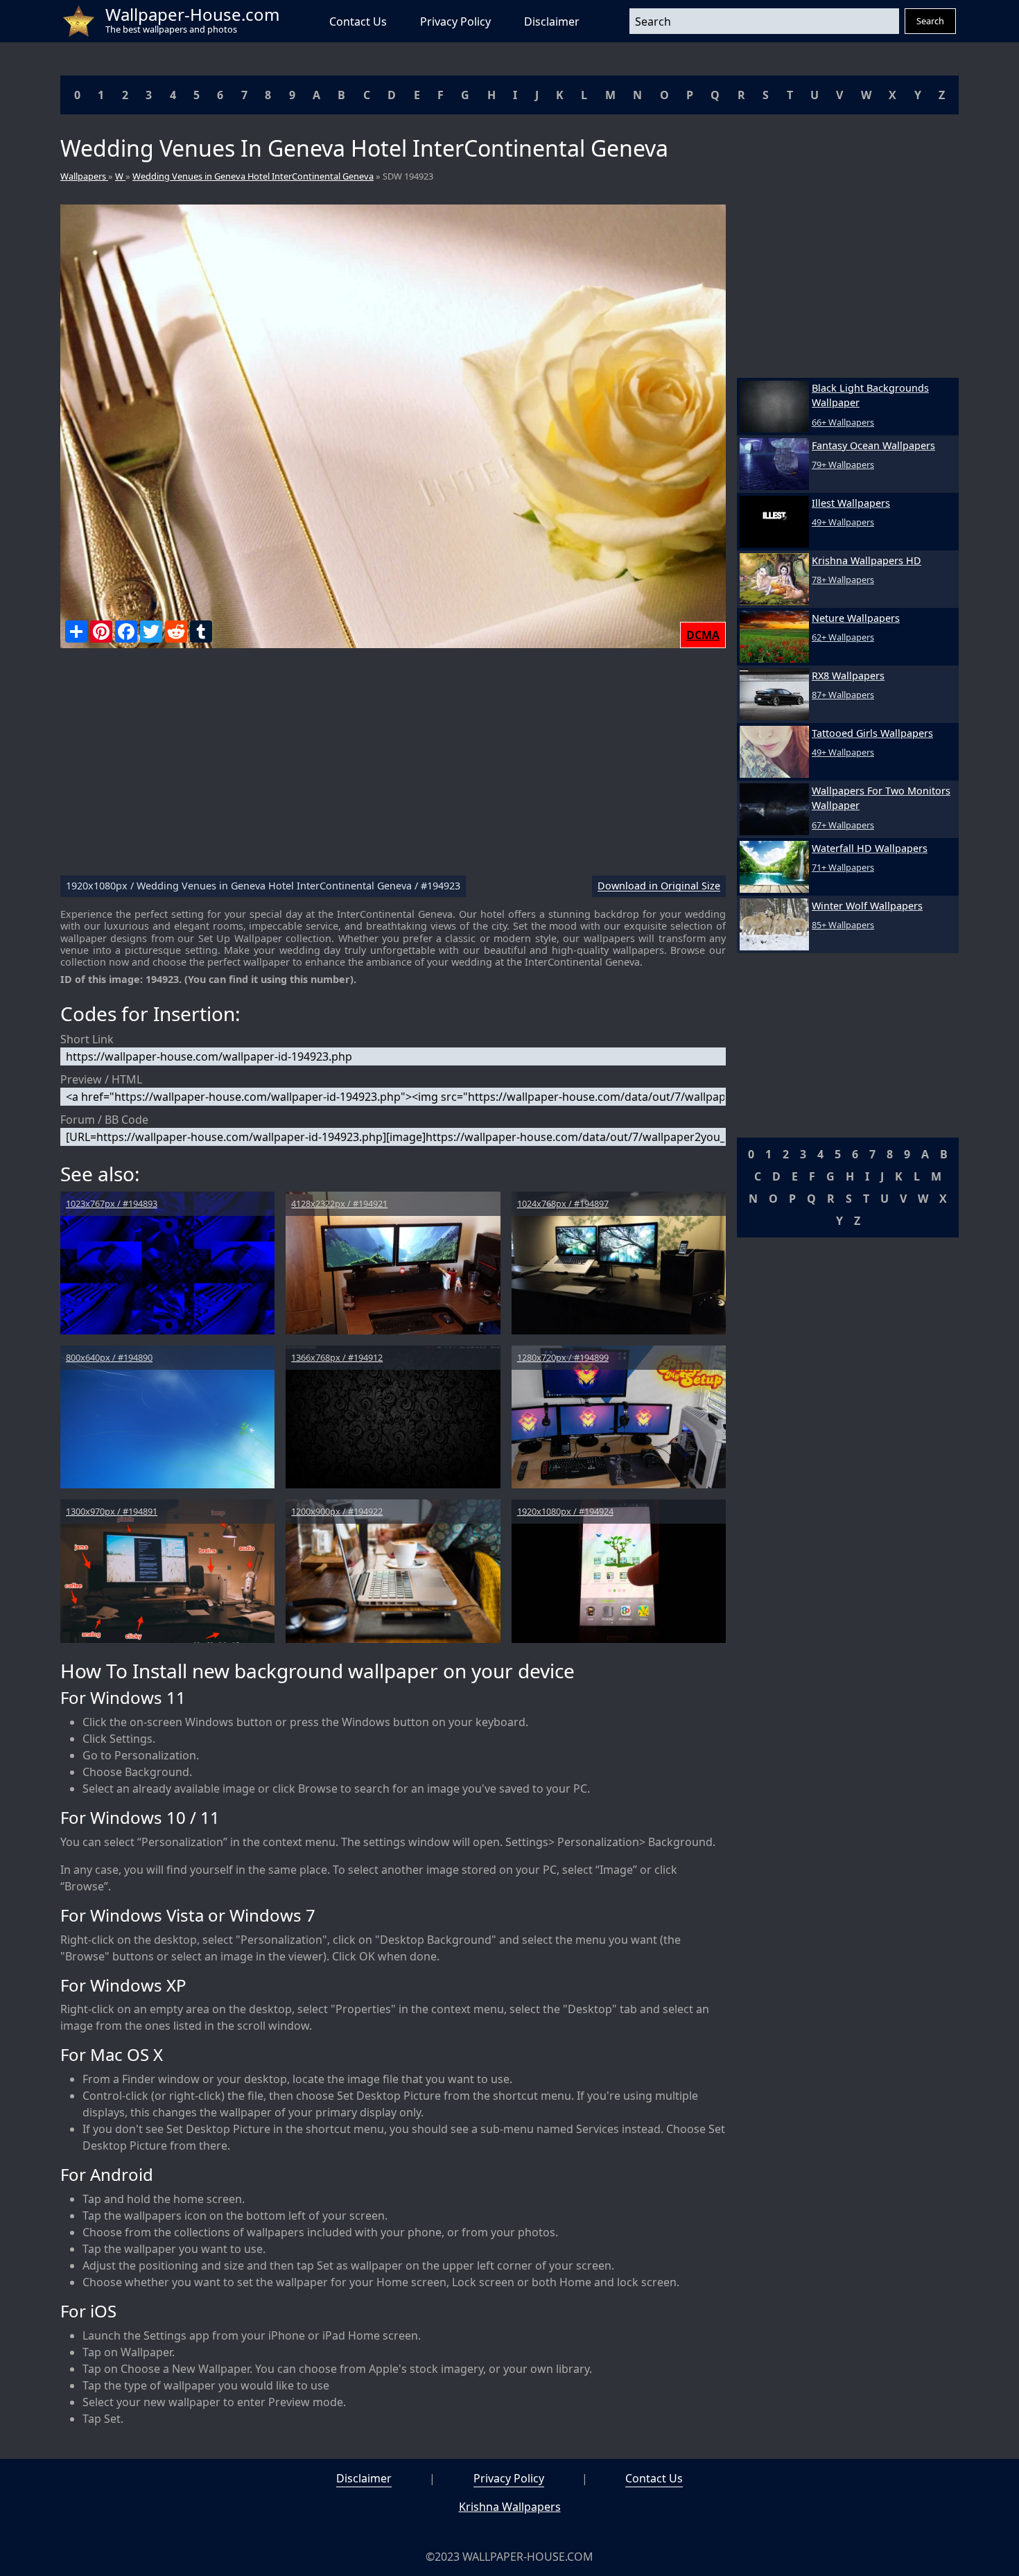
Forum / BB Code (104, 1120)
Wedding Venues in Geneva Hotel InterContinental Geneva (253, 176)
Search (930, 21)
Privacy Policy (455, 21)
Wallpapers (84, 176)
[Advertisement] (393, 767)
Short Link (87, 1039)
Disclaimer (552, 21)
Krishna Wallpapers (510, 2507)
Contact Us (358, 21)
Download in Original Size (659, 886)
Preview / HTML (101, 1079)
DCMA (703, 635)
